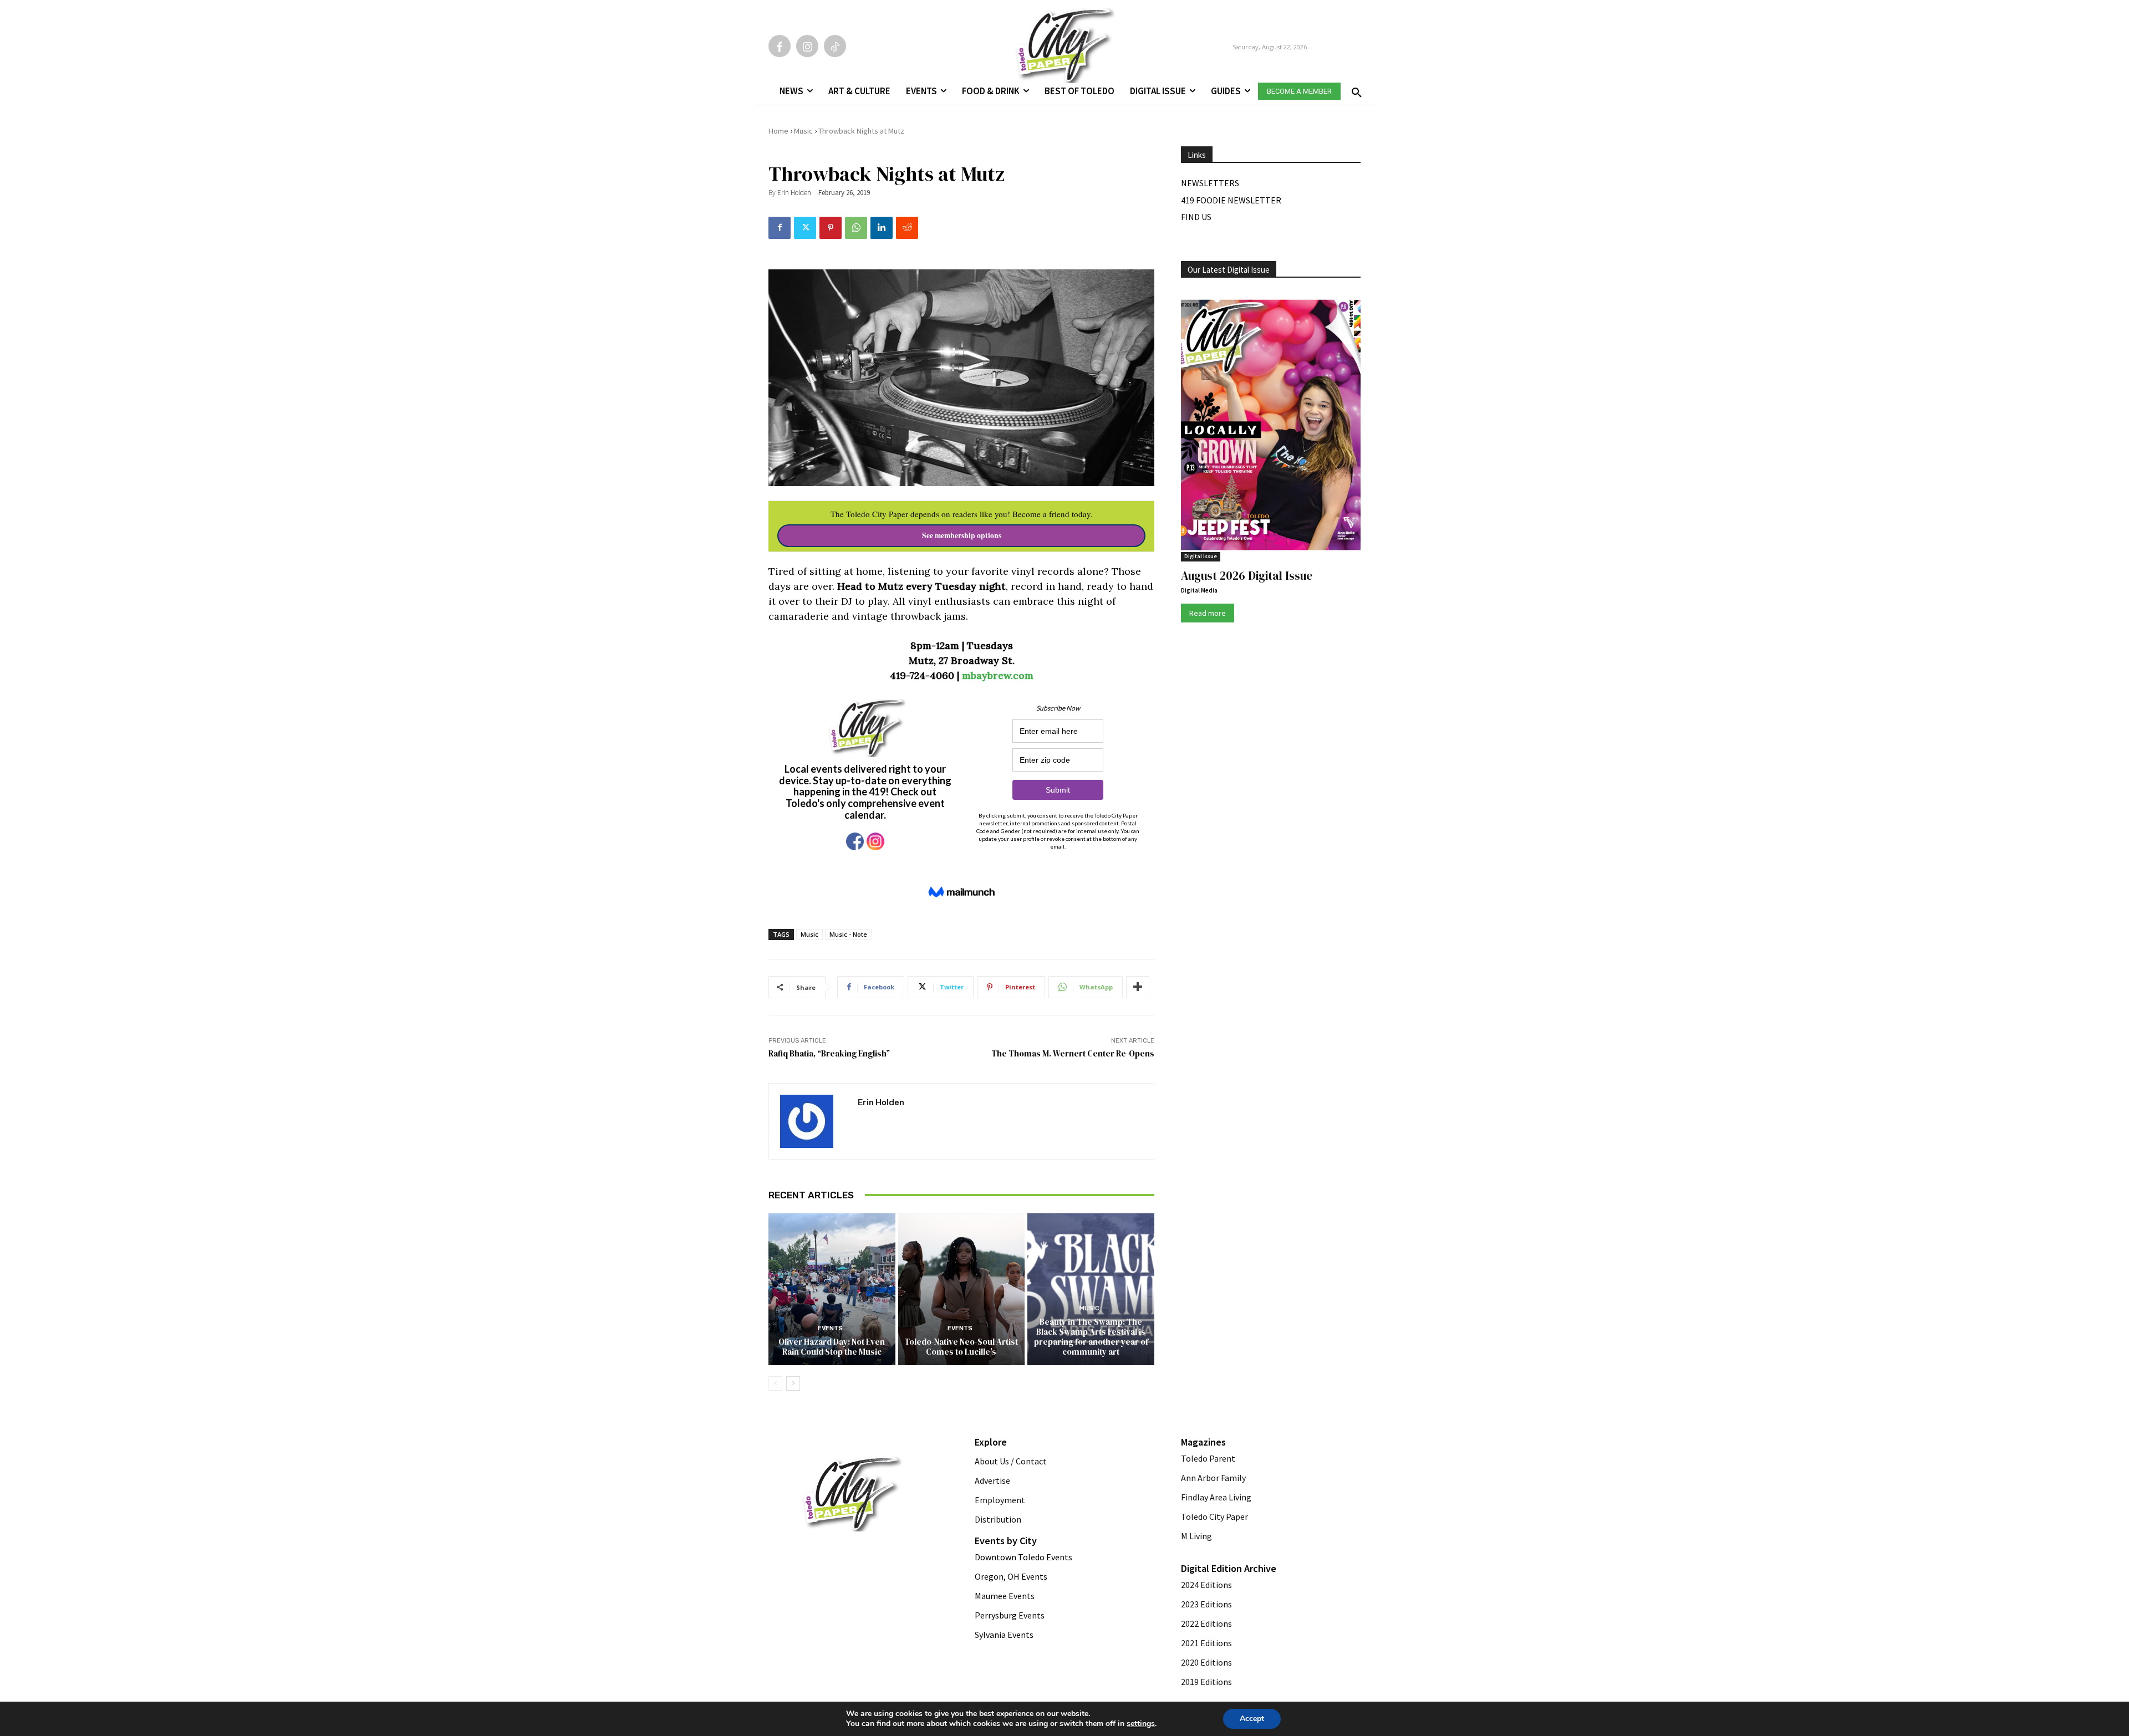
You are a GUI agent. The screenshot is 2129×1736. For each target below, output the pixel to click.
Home (778, 131)
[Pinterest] (831, 228)
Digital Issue (1201, 556)
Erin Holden (794, 193)
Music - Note (848, 934)
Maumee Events (1005, 1596)
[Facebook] (780, 46)
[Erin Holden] (813, 1121)
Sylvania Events (1004, 1635)
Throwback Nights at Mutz (861, 131)
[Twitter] (805, 228)
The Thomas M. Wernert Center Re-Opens (1073, 1053)
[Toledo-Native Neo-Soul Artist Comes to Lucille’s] (962, 1289)
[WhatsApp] (856, 228)
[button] (1354, 89)
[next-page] (793, 1383)
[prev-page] (775, 1383)
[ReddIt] (907, 228)
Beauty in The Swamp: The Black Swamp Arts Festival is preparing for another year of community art (1091, 1337)
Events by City (1006, 1541)
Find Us (1196, 217)
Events (830, 1328)
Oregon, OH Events (1011, 1576)
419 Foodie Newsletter (1231, 200)
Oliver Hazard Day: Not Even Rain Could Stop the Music (832, 1347)
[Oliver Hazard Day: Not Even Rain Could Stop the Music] (832, 1289)
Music (803, 131)
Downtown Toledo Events (1023, 1557)
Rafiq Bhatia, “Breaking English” (829, 1053)
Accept (1252, 1719)
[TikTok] (835, 46)
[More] (1138, 987)
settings (1141, 1724)
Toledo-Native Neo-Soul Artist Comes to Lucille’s (961, 1347)
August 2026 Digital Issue (1247, 576)
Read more (1208, 613)
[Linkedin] (882, 228)
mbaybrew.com (998, 675)
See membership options (962, 535)
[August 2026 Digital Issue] (1271, 427)
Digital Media (1199, 590)
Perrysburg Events (1010, 1615)
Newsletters (1210, 183)
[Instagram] (807, 46)
